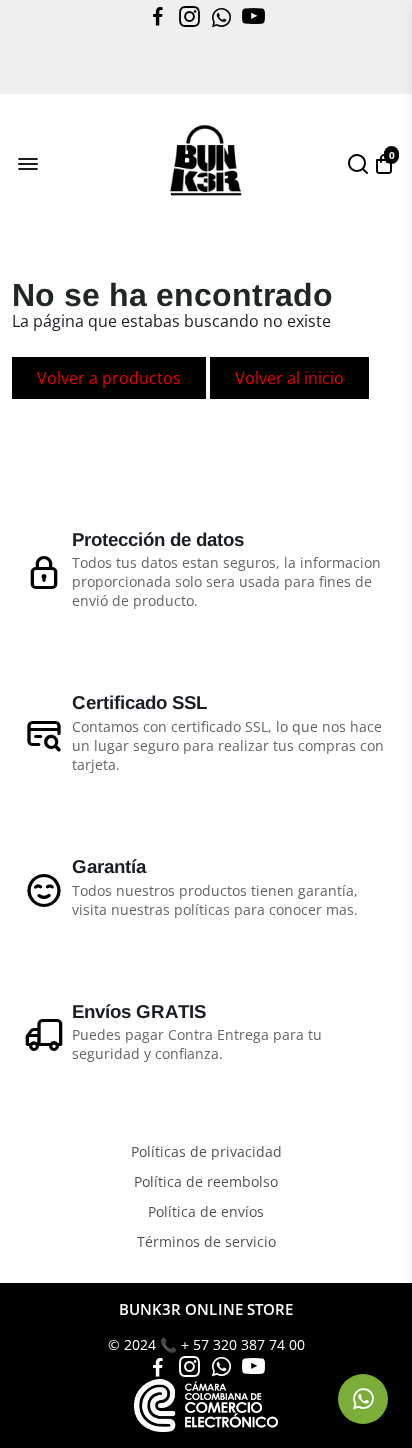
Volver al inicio (289, 378)
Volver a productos (109, 378)
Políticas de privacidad (206, 1152)
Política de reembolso (206, 1182)
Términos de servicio (206, 1242)
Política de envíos (206, 1212)
